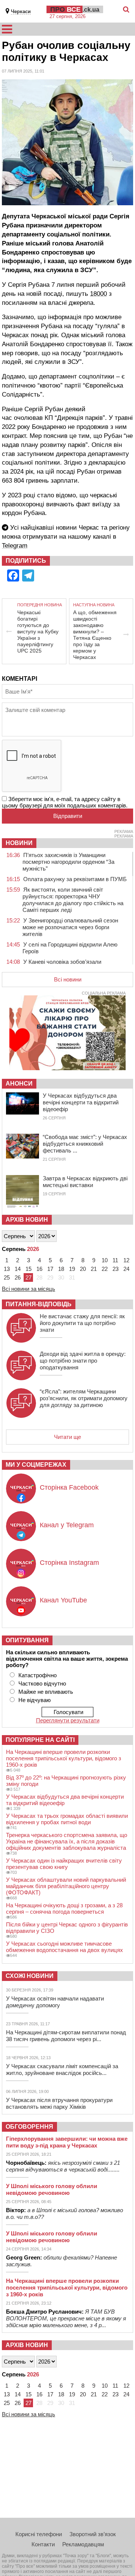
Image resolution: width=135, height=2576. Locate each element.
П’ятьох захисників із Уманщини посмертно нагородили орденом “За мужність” (68, 862)
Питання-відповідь (39, 1304)
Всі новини (68, 979)
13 (7, 1269)
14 (18, 1269)
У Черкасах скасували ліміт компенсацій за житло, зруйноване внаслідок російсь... (62, 2069)
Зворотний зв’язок (93, 2534)
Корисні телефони (39, 2534)
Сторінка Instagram (69, 1563)
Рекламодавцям (83, 2544)
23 (115, 1269)
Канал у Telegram (67, 1525)
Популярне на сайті (40, 1740)
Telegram (15, 546)
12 (126, 1260)
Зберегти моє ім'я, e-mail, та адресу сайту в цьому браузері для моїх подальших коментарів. (65, 802)
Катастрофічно (37, 1675)
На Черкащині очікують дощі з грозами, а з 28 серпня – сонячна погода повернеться (64, 1908)
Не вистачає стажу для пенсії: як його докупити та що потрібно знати (82, 1323)
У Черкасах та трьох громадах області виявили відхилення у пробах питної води (67, 1819)
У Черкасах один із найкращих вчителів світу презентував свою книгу (64, 1864)
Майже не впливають (46, 1692)
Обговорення (29, 2127)
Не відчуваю (34, 1700)
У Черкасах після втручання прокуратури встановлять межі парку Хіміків (59, 2103)
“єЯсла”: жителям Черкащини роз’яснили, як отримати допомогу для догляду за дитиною (84, 1398)
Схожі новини (30, 1976)
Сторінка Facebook (69, 1487)
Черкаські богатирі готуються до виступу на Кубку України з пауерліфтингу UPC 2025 (38, 632)
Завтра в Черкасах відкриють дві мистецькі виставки (85, 1182)
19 (72, 1269)
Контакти (43, 2544)
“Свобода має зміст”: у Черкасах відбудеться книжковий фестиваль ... (85, 1144)
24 (126, 1269)
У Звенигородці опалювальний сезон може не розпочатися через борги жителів (70, 927)
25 (7, 1277)
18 (61, 1269)
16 (39, 1269)
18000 (98, 294)
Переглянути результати (68, 1720)
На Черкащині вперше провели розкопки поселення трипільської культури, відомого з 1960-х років (64, 1758)
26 (18, 1277)
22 (105, 1269)
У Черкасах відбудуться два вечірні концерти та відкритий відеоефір (81, 1102)
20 (83, 1269)
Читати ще (67, 1437)
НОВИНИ (19, 843)
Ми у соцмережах (36, 1465)
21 (94, 1269)
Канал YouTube (63, 1600)
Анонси (19, 1084)
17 (50, 1269)
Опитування (27, 1640)
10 (105, 1260)
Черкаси (21, 11)
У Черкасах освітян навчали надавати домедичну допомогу (55, 2002)
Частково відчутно (42, 1683)
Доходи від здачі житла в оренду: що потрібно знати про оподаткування (83, 1361)
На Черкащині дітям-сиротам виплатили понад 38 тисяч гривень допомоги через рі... (66, 2036)
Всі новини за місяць (28, 1289)
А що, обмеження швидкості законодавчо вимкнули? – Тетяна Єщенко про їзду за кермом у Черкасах (95, 635)
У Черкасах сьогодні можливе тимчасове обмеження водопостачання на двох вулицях (64, 1947)
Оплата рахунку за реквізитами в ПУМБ (75, 879)
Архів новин (27, 1220)
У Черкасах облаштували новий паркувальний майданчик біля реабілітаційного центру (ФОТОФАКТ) (66, 1886)
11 (115, 1260)
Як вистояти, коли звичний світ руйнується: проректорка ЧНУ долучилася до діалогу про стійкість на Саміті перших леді (73, 900)
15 (28, 1269)
